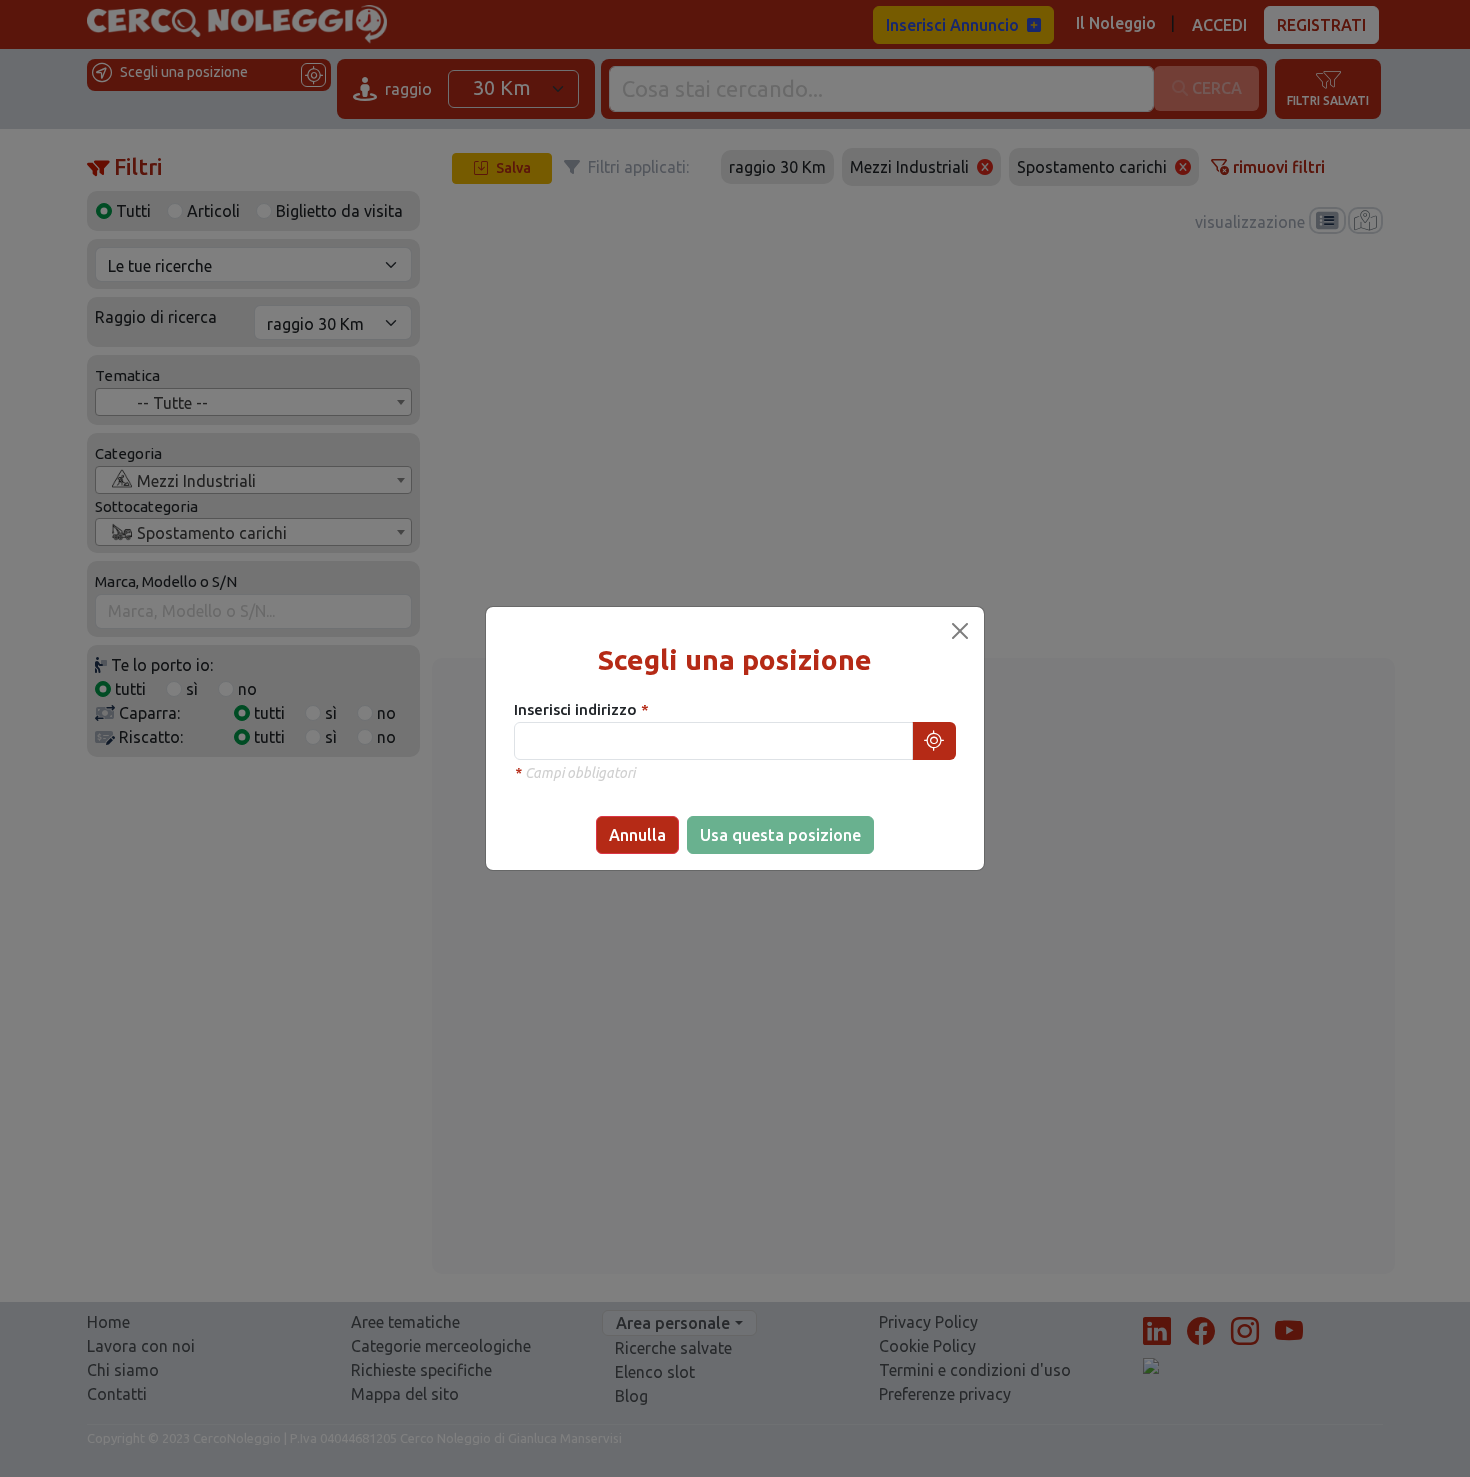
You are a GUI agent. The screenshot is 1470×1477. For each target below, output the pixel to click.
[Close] (960, 631)
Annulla (637, 835)
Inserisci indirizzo (577, 709)
